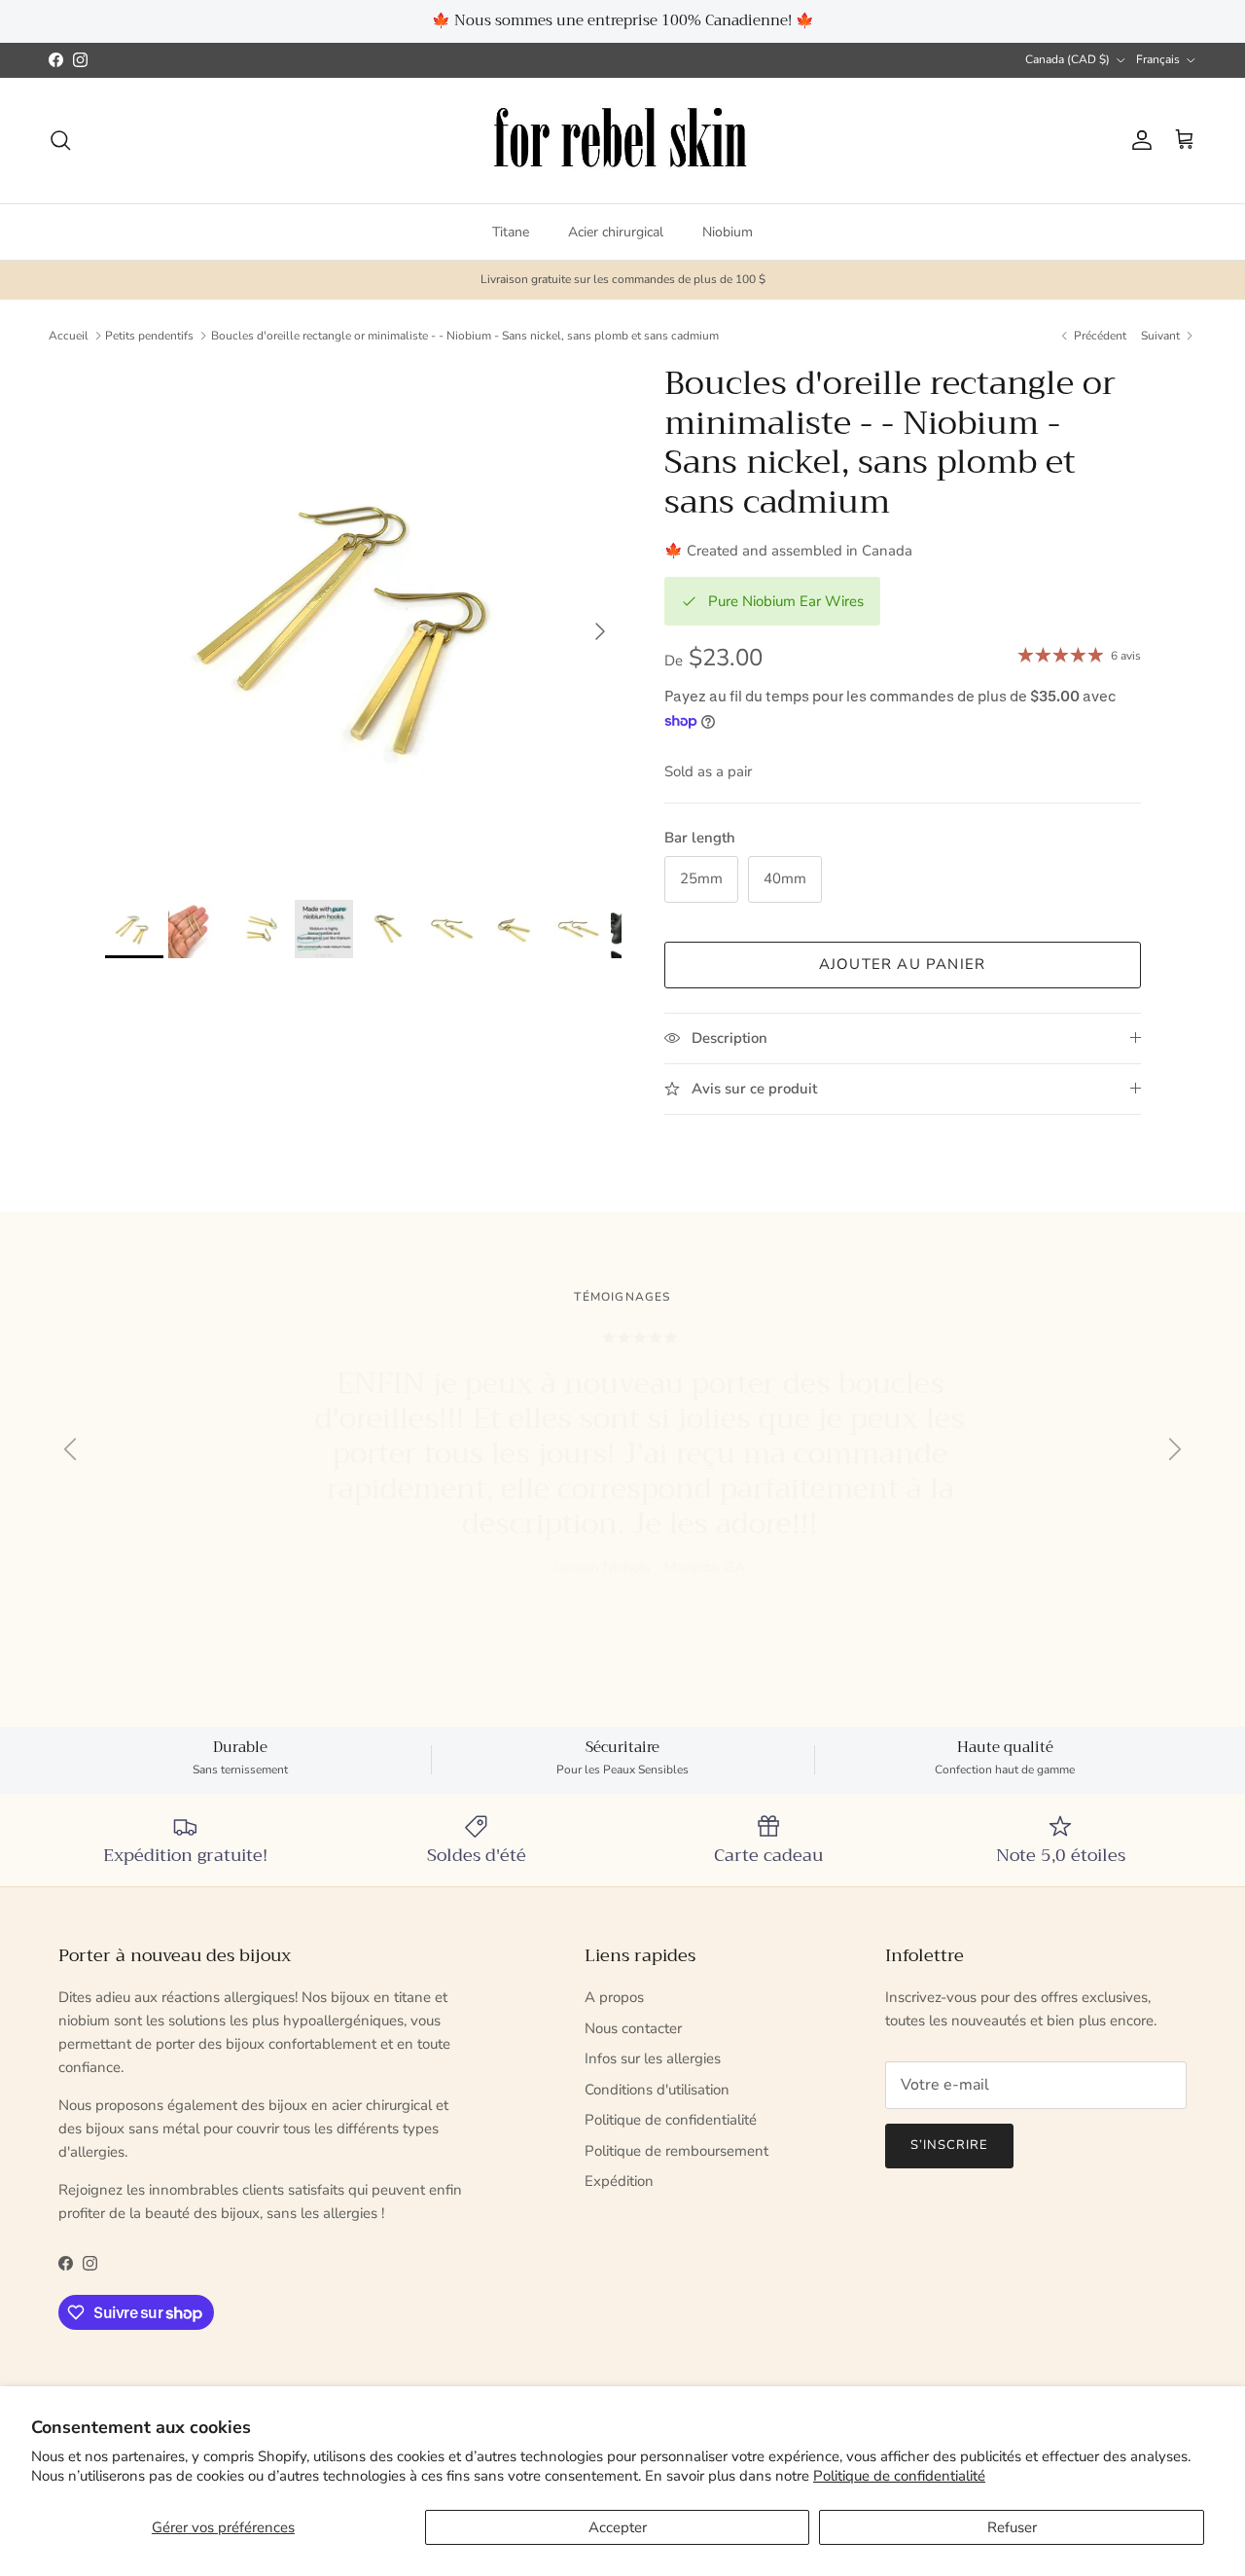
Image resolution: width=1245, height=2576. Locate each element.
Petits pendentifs (149, 336)
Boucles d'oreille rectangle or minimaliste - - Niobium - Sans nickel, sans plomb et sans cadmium (465, 336)
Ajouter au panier (902, 964)
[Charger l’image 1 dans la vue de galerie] (363, 622)
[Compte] (1138, 140)
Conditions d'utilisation (657, 2090)
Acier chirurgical (616, 231)
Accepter (618, 2527)
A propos (614, 1997)
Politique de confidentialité (899, 2476)
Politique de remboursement (676, 2151)
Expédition (619, 2181)
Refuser (1012, 2527)
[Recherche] (60, 140)
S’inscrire (949, 2145)
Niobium (728, 231)
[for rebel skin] (623, 141)
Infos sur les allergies (653, 2058)
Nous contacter (633, 2028)
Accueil (69, 336)
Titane (511, 231)
